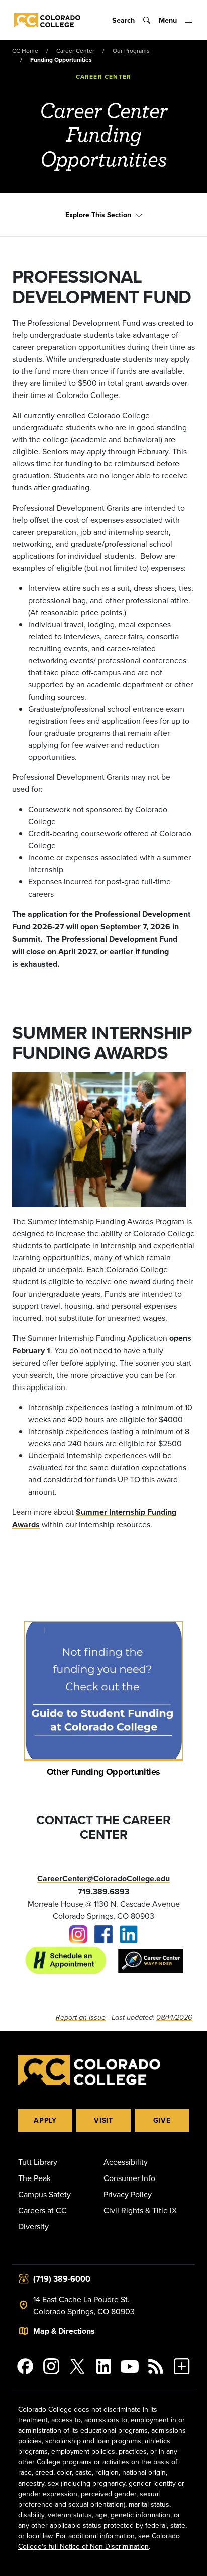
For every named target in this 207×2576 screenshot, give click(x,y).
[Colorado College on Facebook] (25, 2366)
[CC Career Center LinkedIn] (129, 1933)
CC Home (25, 51)
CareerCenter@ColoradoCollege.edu (103, 1879)
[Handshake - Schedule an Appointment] (66, 1960)
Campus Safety (44, 2194)
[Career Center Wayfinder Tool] (145, 1960)
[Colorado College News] (156, 2366)
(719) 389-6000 (62, 2279)
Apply (45, 2120)
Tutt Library (38, 2162)
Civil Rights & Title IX (140, 2210)
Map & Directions (64, 2331)
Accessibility (126, 2162)
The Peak (34, 2178)
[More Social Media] (182, 2366)
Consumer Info (129, 2178)
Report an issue (81, 2017)
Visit (103, 2120)
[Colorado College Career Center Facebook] (103, 1933)
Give (162, 2120)
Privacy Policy (128, 2194)
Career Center (75, 51)
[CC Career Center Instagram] (78, 1933)
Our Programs (131, 51)
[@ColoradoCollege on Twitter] (77, 2366)
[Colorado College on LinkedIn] (103, 2366)
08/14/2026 (174, 2017)
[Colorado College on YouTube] (130, 2366)
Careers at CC (42, 2210)
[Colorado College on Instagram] (51, 2366)
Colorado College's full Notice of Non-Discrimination (99, 2541)
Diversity (33, 2226)
